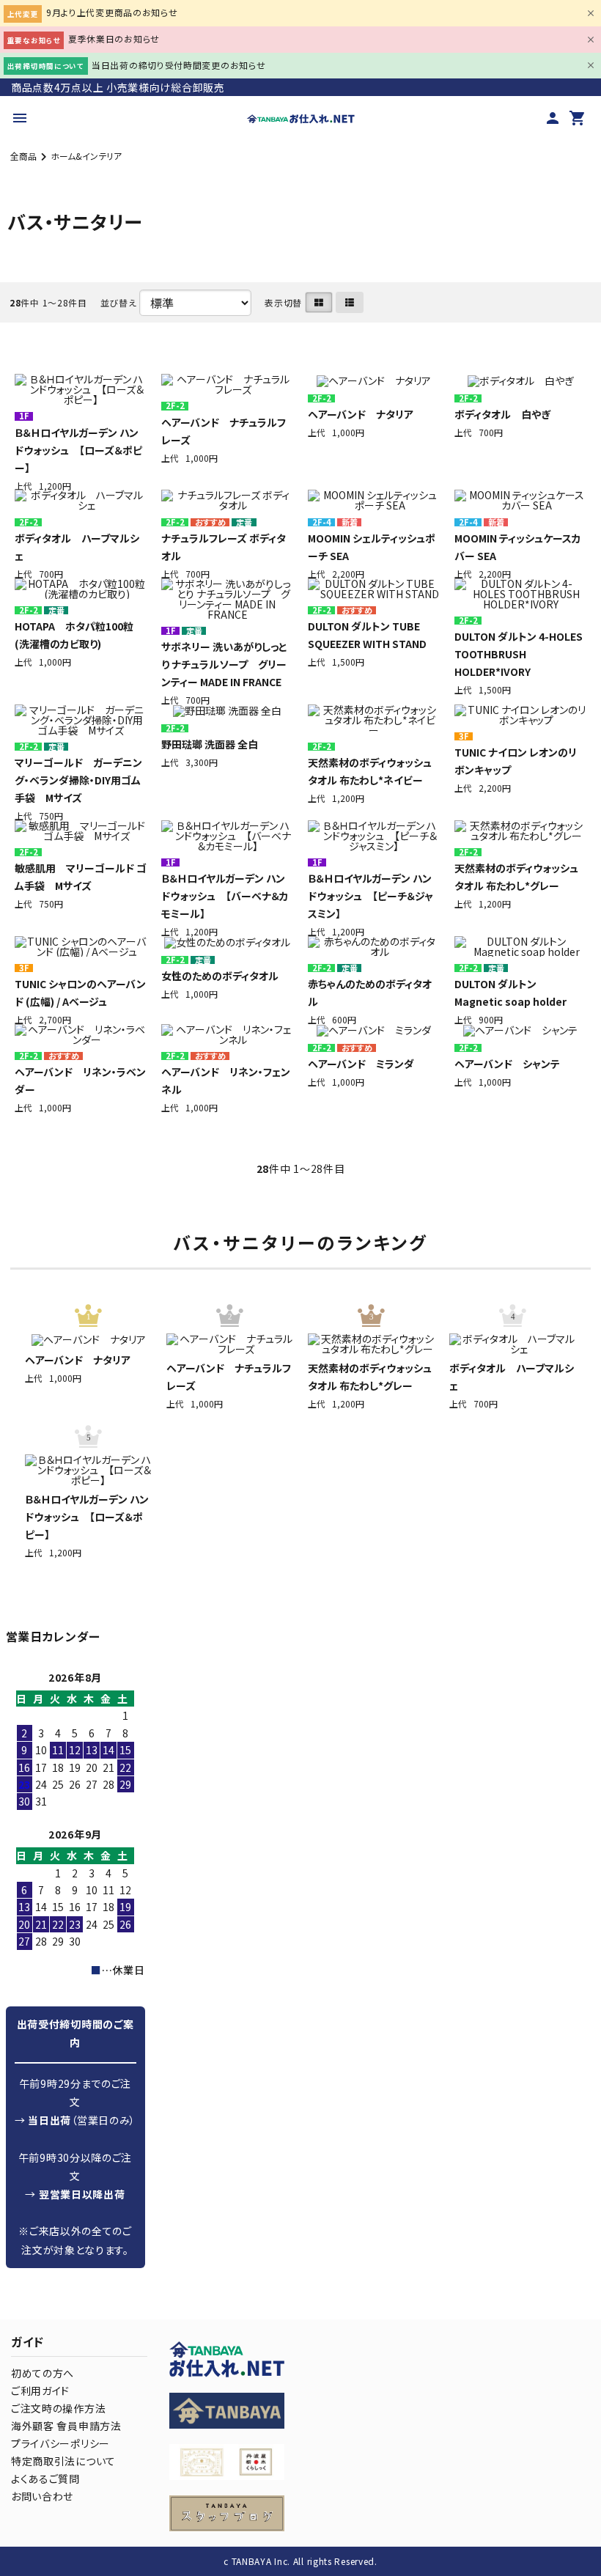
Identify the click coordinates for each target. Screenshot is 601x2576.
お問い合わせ (42, 2496)
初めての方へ (43, 2373)
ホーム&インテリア (86, 156)
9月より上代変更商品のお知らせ (112, 12)
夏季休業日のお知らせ (114, 38)
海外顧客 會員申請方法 (66, 2426)
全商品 (23, 156)
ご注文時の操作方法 (58, 2408)
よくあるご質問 (45, 2479)
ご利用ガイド (40, 2391)
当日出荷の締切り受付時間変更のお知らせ (178, 65)
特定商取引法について (63, 2461)
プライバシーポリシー (60, 2443)
